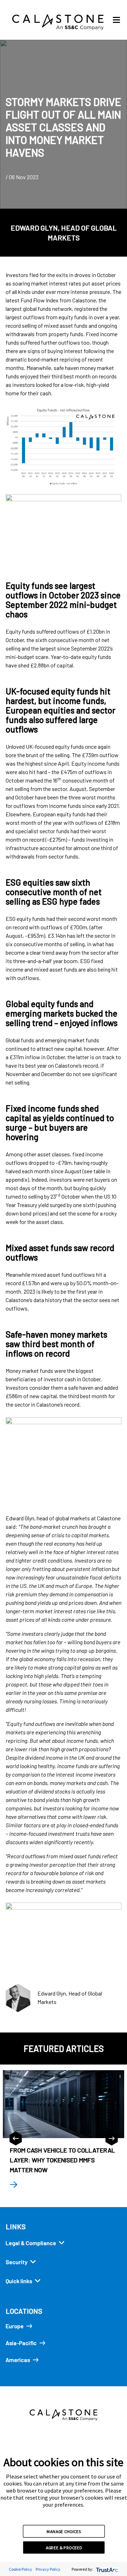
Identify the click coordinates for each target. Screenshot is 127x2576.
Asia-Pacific (21, 2343)
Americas (18, 2360)
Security (17, 2262)
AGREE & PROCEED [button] (64, 2547)
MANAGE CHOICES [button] (64, 2531)
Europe (15, 2326)
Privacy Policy (48, 2569)
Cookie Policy (20, 2569)
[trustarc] (106, 2569)
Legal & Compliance (31, 2243)
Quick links (19, 2281)
